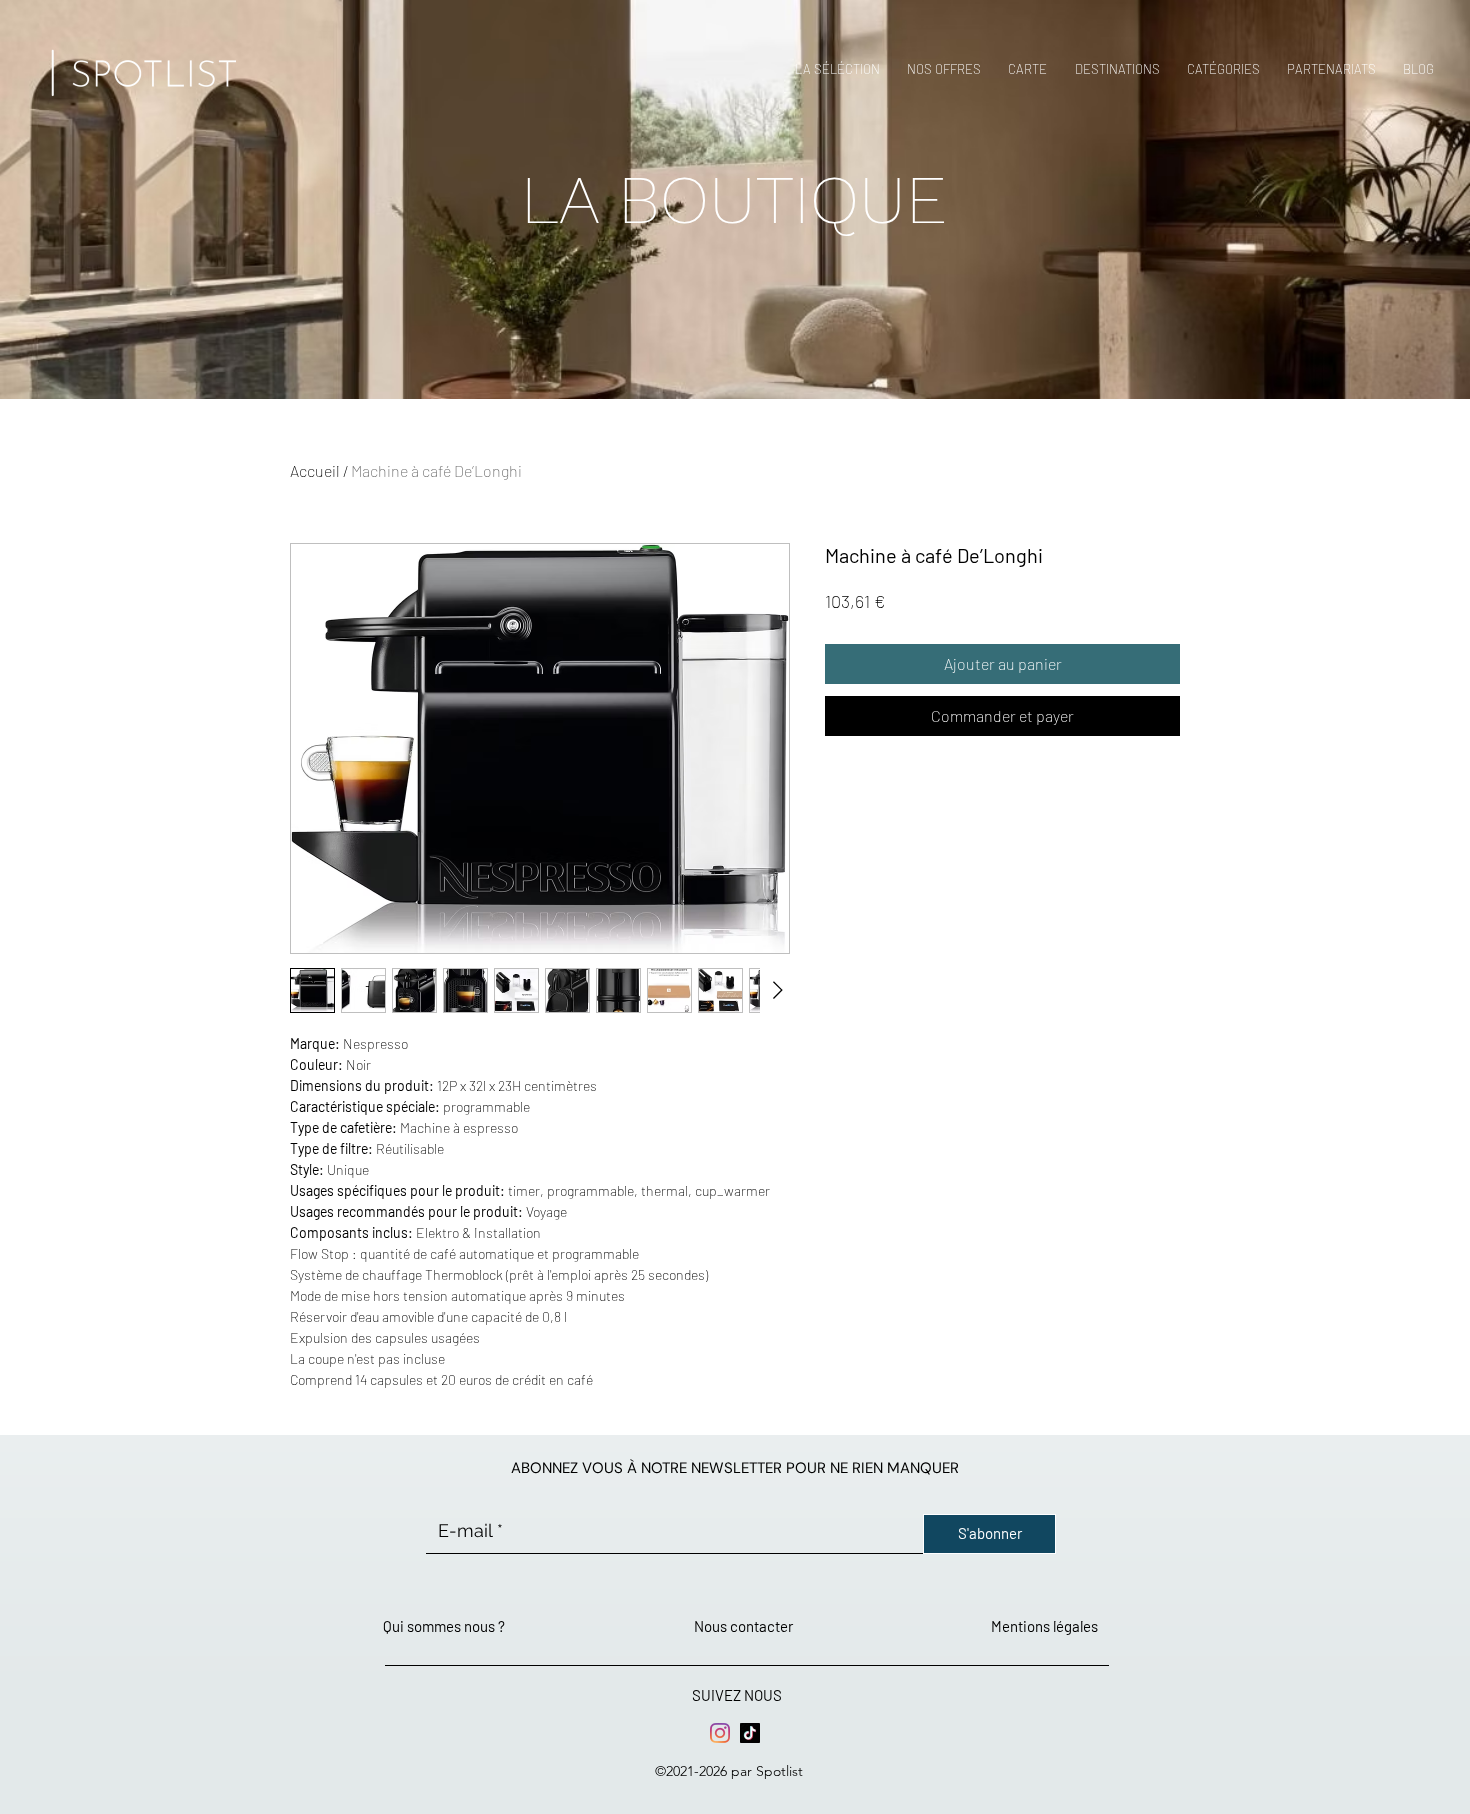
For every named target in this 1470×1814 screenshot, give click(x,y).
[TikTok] (750, 1733)
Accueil (315, 470)
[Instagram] (720, 1733)
